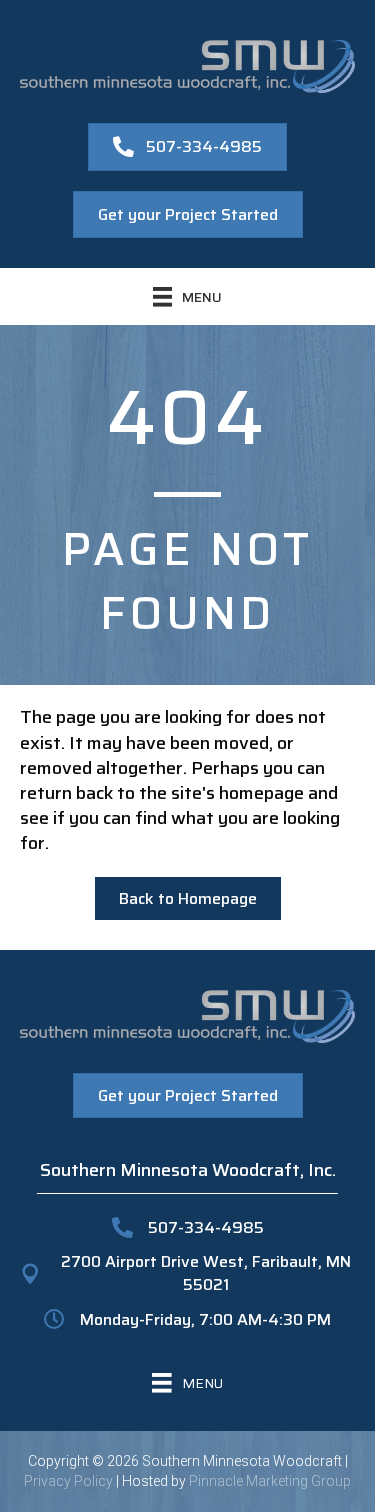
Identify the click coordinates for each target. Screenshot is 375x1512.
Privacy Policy (68, 1481)
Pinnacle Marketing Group (270, 1481)
